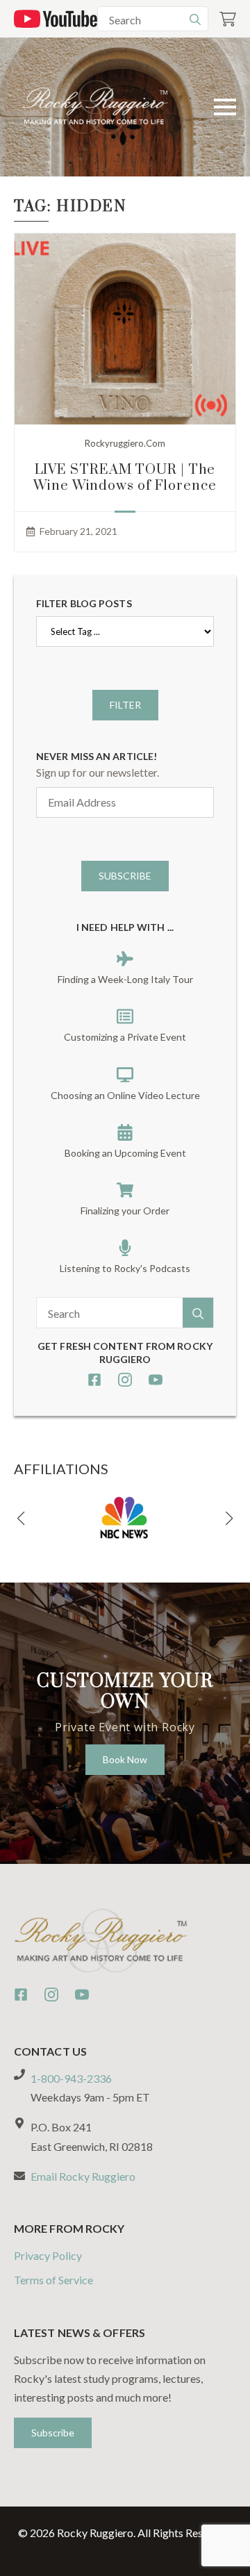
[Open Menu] (225, 107)
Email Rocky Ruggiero (83, 2176)
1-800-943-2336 (71, 2078)
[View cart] (228, 19)
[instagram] (125, 1380)
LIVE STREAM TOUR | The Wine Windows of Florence (125, 478)
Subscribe (125, 876)
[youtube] (156, 1380)
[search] (195, 19)
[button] (21, 1519)
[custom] (94, 1380)
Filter (125, 705)
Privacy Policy (48, 2255)
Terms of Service (53, 2280)
